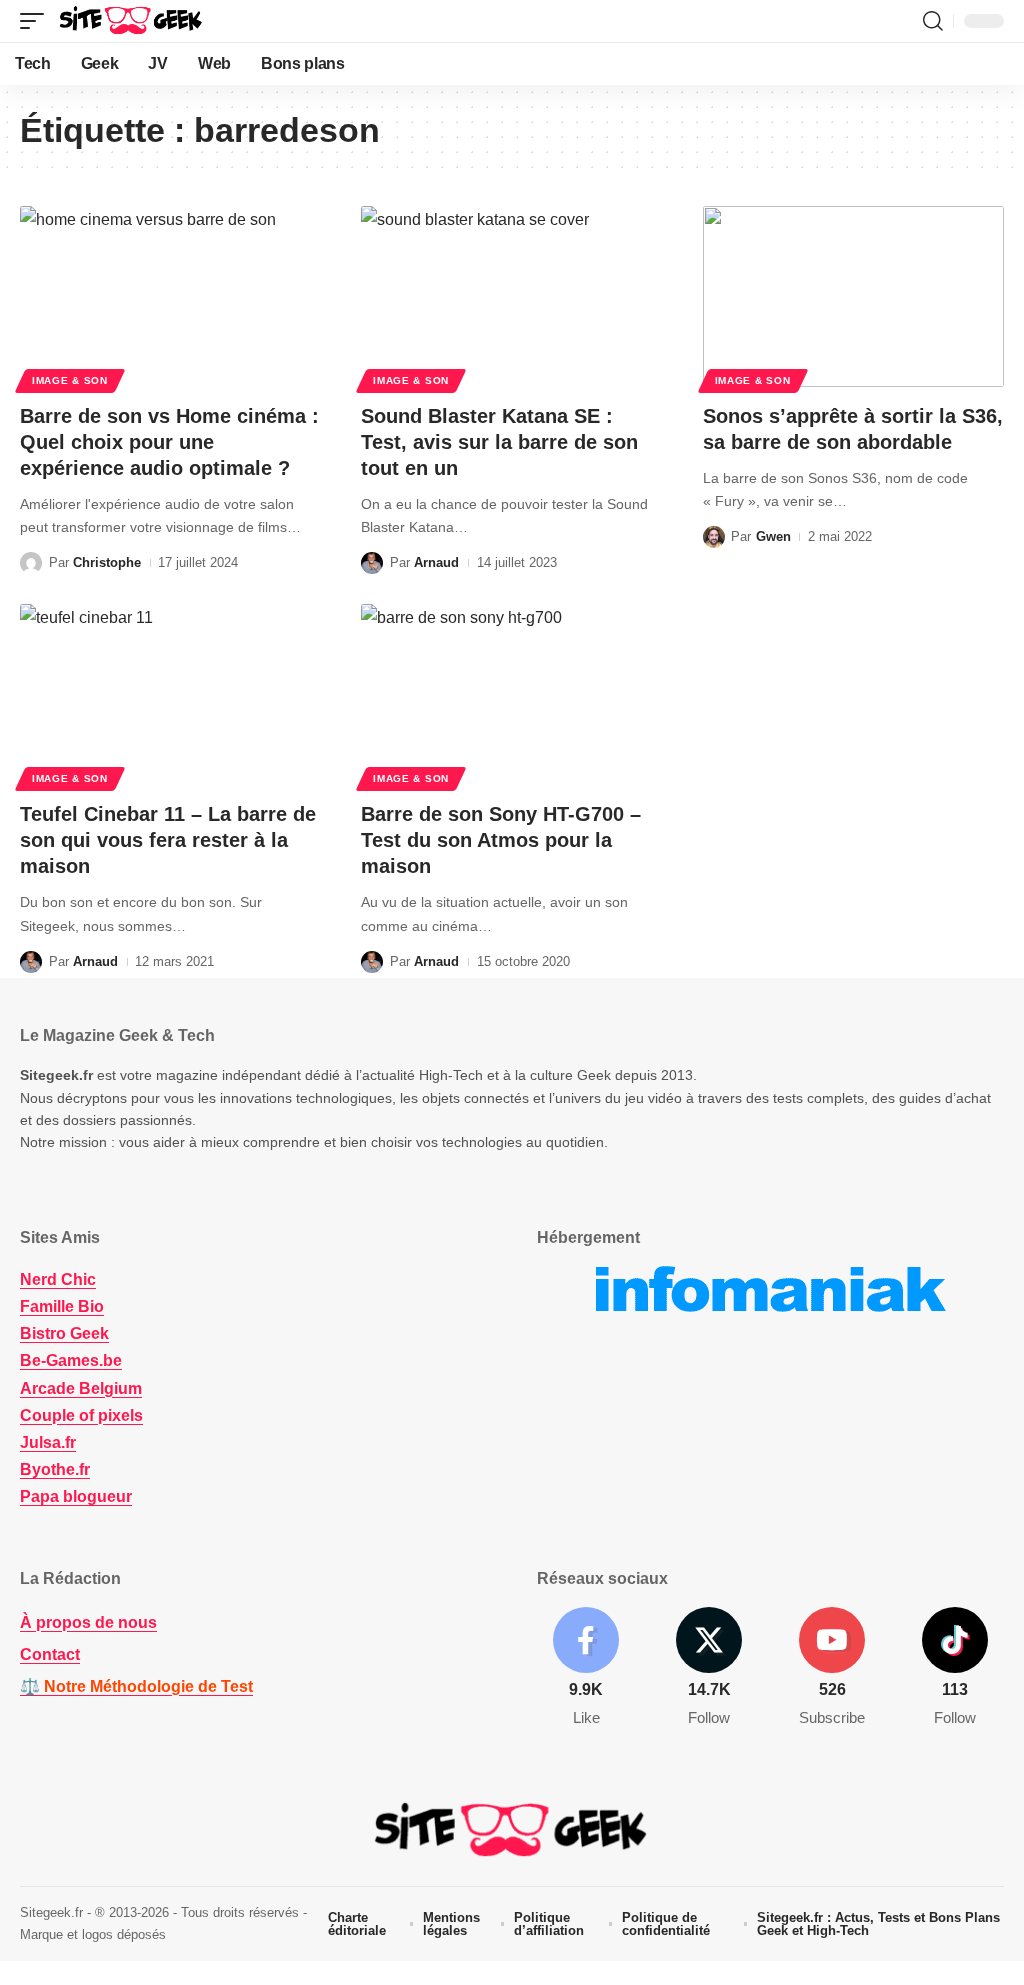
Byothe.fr (55, 1469)
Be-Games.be (71, 1360)
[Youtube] (832, 1668)
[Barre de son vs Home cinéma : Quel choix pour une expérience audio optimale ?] (170, 296)
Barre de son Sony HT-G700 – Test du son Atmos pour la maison (501, 840)
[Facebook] (586, 1668)
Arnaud (436, 562)
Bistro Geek (64, 1333)
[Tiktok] (955, 1668)
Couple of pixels (81, 1415)
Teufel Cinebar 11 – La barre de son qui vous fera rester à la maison (168, 840)
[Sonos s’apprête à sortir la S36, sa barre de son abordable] (853, 296)
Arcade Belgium (81, 1388)
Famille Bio (62, 1306)
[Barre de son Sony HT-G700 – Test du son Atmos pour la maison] (511, 694)
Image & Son (70, 380)
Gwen (773, 536)
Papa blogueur (76, 1496)
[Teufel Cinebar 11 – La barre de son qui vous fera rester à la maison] (170, 694)
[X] (709, 1668)
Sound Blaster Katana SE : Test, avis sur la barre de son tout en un (499, 442)
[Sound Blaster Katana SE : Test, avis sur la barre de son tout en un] (511, 296)
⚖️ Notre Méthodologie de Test (136, 1686)
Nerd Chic (58, 1279)
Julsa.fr (48, 1442)
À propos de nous (88, 1622)
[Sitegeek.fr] (132, 21)
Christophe (107, 562)
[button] (37, 21)
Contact (50, 1654)
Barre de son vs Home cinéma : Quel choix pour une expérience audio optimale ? (169, 442)
